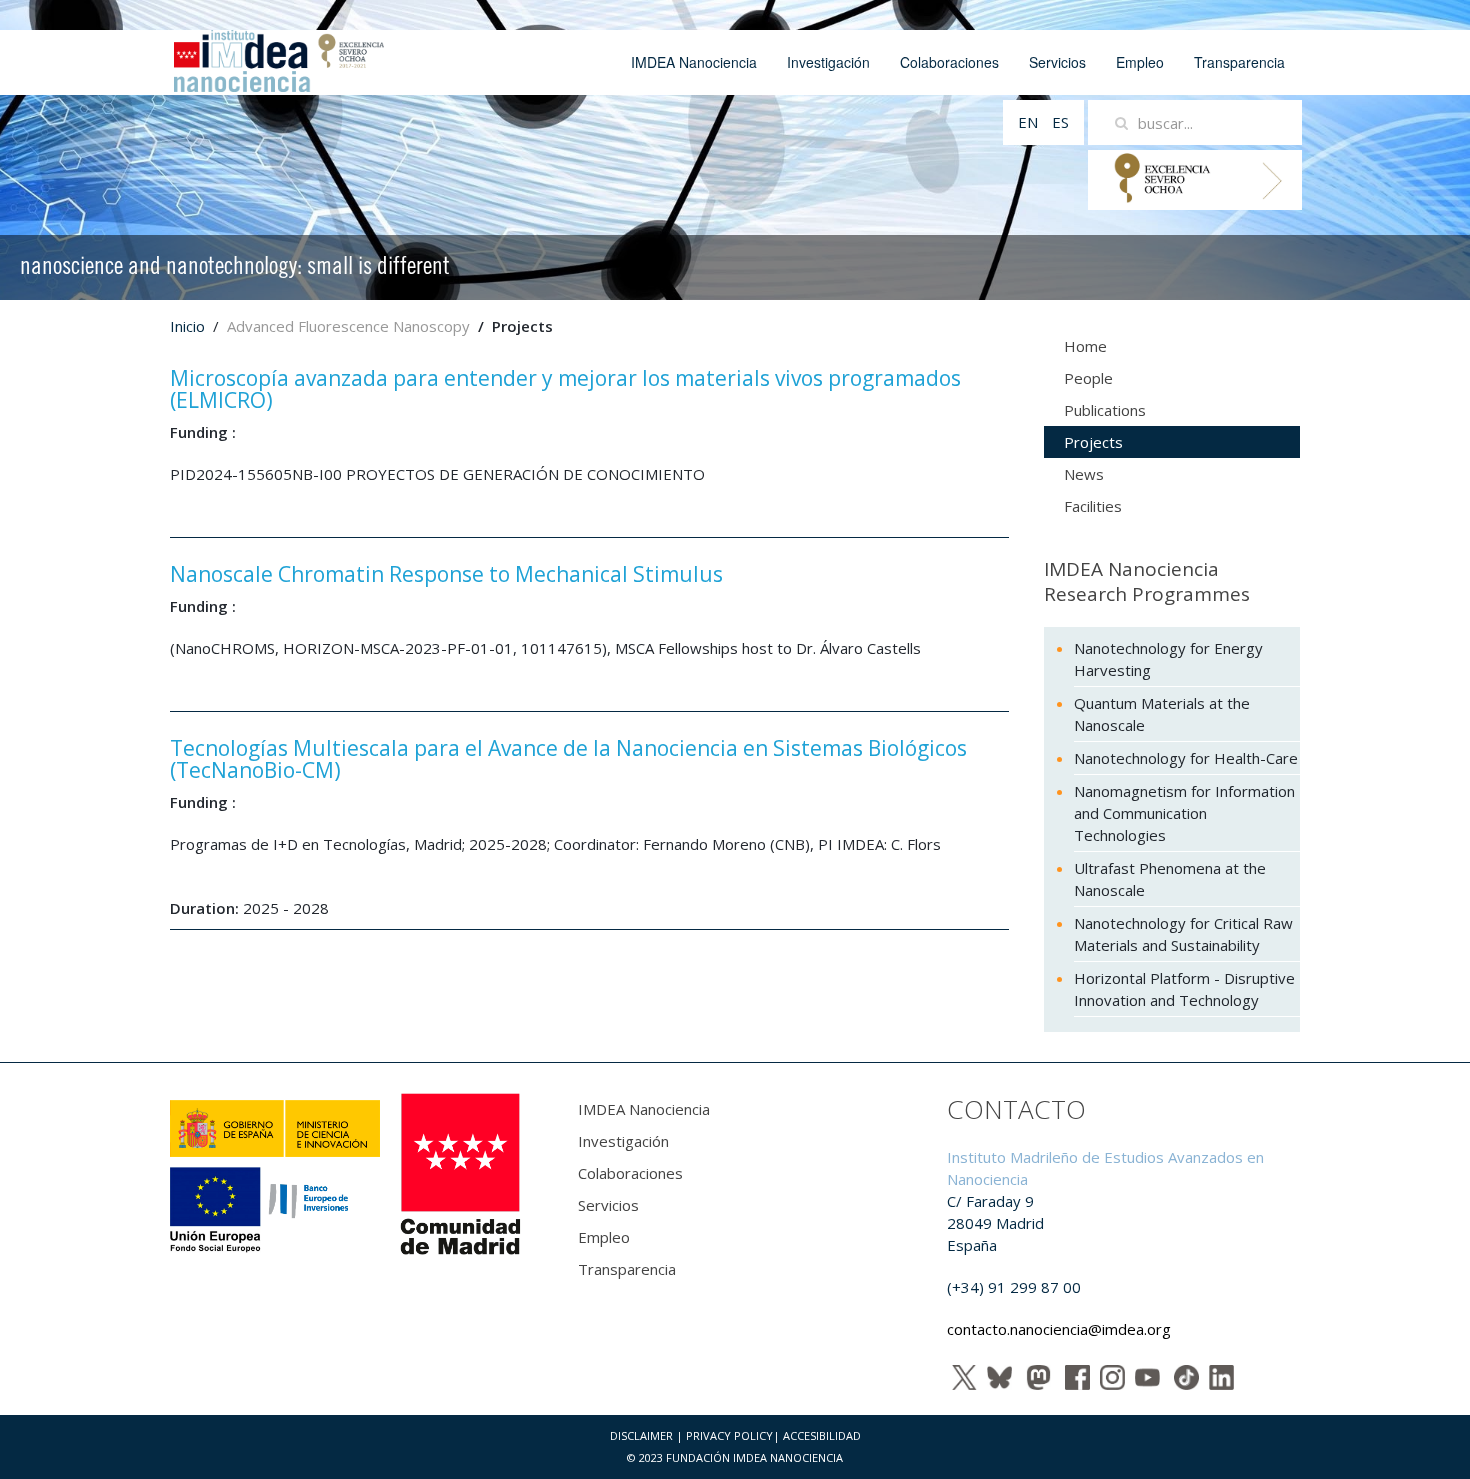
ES (1060, 122)
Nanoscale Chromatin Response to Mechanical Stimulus (446, 574)
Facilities (1093, 506)
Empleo (1140, 62)
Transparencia (1239, 62)
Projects (1093, 442)
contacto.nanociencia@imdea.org (1059, 1329)
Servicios (1057, 62)
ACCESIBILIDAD (822, 1435)
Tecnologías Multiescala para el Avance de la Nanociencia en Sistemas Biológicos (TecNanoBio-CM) (568, 759)
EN (1030, 122)
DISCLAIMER (641, 1435)
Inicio (187, 326)
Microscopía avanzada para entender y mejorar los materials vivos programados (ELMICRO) (565, 389)
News (1084, 474)
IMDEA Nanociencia (694, 62)
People (1088, 378)
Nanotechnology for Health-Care (1186, 758)
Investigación (828, 62)
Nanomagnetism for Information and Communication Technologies (1184, 813)
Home (1085, 346)
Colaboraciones (949, 62)
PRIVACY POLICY (729, 1435)
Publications (1105, 410)
